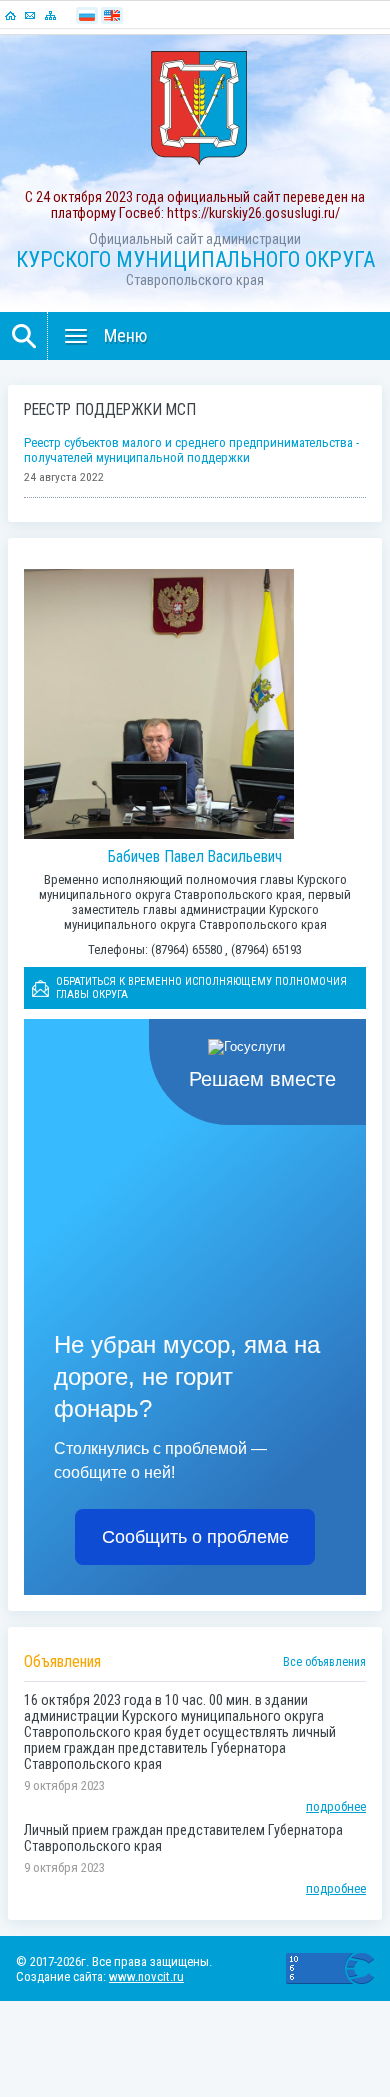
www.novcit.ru (146, 1976)
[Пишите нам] (30, 15)
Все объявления (324, 1662)
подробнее (336, 1806)
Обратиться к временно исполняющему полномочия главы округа (201, 988)
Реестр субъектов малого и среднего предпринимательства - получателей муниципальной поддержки (191, 450)
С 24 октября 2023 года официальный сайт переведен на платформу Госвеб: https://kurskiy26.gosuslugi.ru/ (195, 205)
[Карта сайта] (50, 15)
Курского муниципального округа (195, 259)
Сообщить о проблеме (195, 1537)
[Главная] (10, 15)
